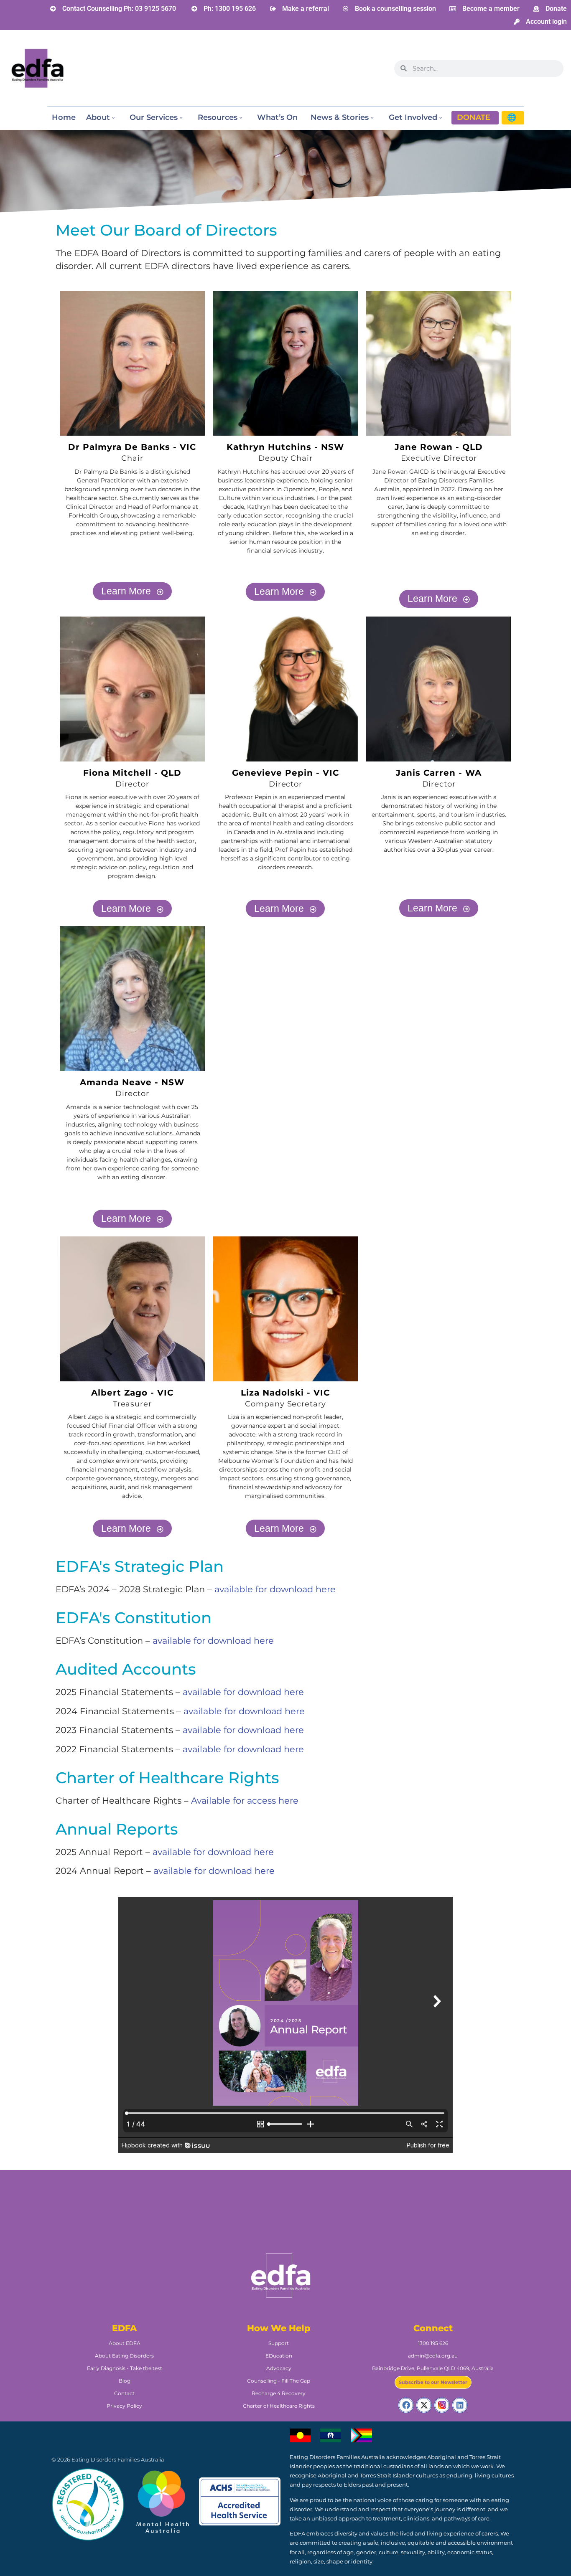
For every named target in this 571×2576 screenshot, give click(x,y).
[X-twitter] (424, 2405)
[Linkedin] (460, 2405)
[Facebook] (406, 2405)
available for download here (275, 1589)
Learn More (126, 591)
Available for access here (245, 1801)
